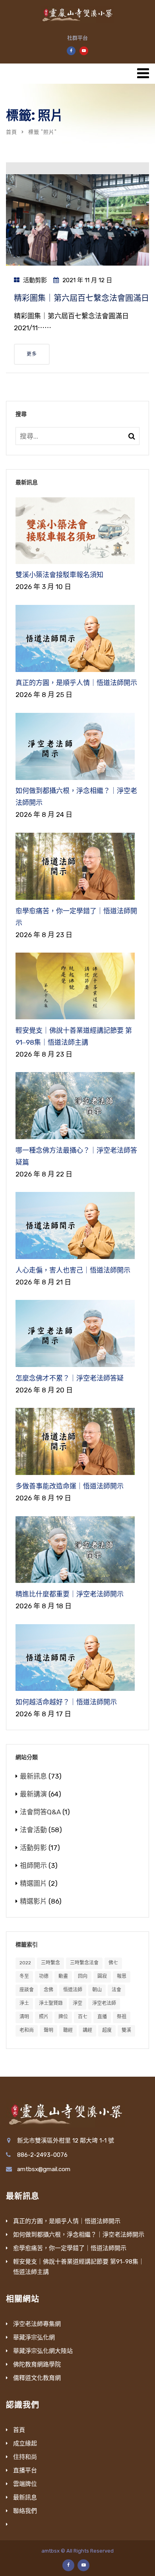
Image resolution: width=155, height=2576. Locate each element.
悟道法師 (73, 1990)
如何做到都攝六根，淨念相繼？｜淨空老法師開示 (79, 2235)
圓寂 (102, 1976)
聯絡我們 (25, 2511)
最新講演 (33, 1794)
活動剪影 (35, 280)
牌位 (63, 2017)
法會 (116, 1990)
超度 (107, 2030)
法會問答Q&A (40, 1812)
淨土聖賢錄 (51, 2003)
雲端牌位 (25, 2484)
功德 (44, 1976)
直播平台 (25, 2470)
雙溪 (126, 2030)
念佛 (48, 1990)
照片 (44, 2017)
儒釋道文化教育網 (37, 2378)
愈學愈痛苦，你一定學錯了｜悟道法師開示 (70, 2248)
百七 (83, 2017)
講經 (87, 2030)
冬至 (24, 1976)
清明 (24, 2017)
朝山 (97, 1990)
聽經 (68, 2030)
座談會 (27, 1990)
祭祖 (122, 2017)
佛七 (113, 1963)
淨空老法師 (104, 2003)
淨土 (24, 2003)
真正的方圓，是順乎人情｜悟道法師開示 (67, 2221)
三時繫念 (50, 1963)
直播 (102, 2017)
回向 (83, 1976)
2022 (25, 1963)
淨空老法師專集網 (37, 2324)
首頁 (12, 132)
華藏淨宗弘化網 (34, 2337)
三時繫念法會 (84, 1963)
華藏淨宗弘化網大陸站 (43, 2351)
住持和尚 (25, 2457)
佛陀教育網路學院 (37, 2364)
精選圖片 (33, 1883)
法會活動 (33, 1830)
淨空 (77, 2003)
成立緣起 (25, 2443)
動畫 (63, 1976)
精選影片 (33, 1901)
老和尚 (27, 2030)
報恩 (122, 1976)
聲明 (48, 2030)
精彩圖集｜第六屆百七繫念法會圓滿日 (81, 298)
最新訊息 (33, 1776)
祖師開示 (33, 1866)
